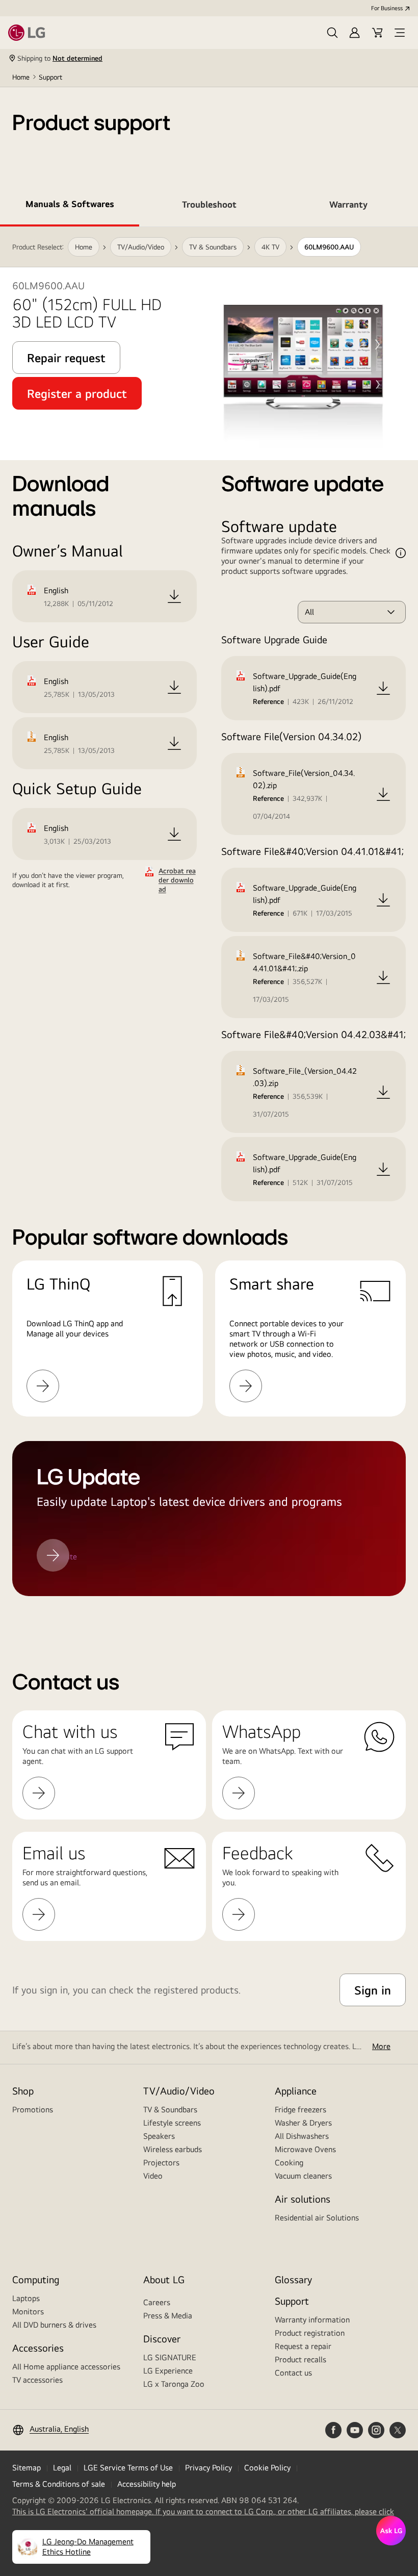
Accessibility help (147, 2484)
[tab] (70, 206)
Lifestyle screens (172, 2123)
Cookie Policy (267, 2468)
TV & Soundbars (170, 2110)
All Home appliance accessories (66, 2367)
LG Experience (168, 2371)
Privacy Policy (208, 2468)
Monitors (28, 2312)
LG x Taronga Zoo (174, 2384)
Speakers (159, 2136)
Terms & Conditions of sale (59, 2484)
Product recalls (301, 2359)
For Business (387, 8)
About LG (164, 2279)
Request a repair (303, 2346)
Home (21, 77)
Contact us (293, 2373)
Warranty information (312, 2320)
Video (153, 2176)
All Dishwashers (302, 2136)
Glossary (293, 2279)
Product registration (310, 2333)
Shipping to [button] (60, 58)
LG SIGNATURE (170, 2357)
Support (50, 77)
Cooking (289, 2163)
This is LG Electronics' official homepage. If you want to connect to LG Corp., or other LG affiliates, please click (203, 2512)
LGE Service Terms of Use (128, 2468)
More (381, 2046)
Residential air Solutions (317, 2218)
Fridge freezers (301, 2110)
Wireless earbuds (173, 2149)
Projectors (161, 2163)
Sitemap (27, 2468)
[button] (332, 33)
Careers (157, 2302)
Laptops (26, 2298)
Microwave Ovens (305, 2149)
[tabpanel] (209, 924)
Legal (62, 2468)
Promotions (33, 2110)
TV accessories (37, 2380)
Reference (268, 701)
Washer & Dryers (303, 2123)
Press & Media (168, 2316)
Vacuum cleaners (303, 2176)
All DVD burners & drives (54, 2325)
